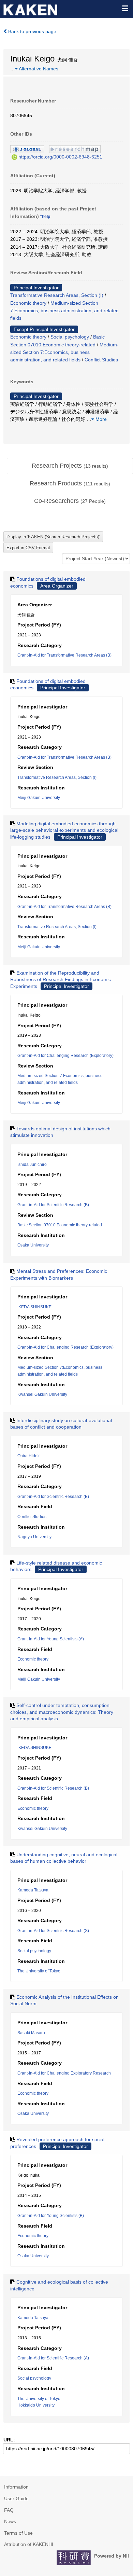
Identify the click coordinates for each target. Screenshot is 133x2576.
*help (45, 217)
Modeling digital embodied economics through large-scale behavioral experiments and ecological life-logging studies (64, 830)
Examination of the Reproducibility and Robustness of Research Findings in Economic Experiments (61, 980)
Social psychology (70, 337)
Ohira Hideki (29, 1456)
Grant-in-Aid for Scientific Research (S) (53, 1931)
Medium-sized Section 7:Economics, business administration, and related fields (64, 311)
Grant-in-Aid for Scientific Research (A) (53, 2358)
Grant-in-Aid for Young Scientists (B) (51, 2216)
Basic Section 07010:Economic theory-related (60, 1225)
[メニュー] (125, 8)
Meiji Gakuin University (39, 798)
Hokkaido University (36, 2405)
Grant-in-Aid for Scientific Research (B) (53, 1205)
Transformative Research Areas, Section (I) (57, 295)
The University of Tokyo (39, 1971)
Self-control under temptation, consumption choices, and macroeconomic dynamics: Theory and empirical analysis (62, 1712)
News (10, 2521)
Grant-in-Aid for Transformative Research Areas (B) (64, 655)
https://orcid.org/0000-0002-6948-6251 (60, 157)
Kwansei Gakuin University (42, 1394)
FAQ (9, 2510)
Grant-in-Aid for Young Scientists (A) (51, 1639)
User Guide (16, 2498)
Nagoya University (34, 1537)
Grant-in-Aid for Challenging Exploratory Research (64, 2073)
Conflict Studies (101, 360)
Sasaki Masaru (31, 2033)
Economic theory (28, 303)
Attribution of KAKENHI (29, 2544)
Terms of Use (18, 2533)
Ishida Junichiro (32, 1165)
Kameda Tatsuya (33, 1890)
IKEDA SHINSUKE (34, 1307)
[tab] (70, 466)
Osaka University (33, 1245)
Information (16, 2487)
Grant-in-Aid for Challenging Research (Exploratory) (65, 1056)
